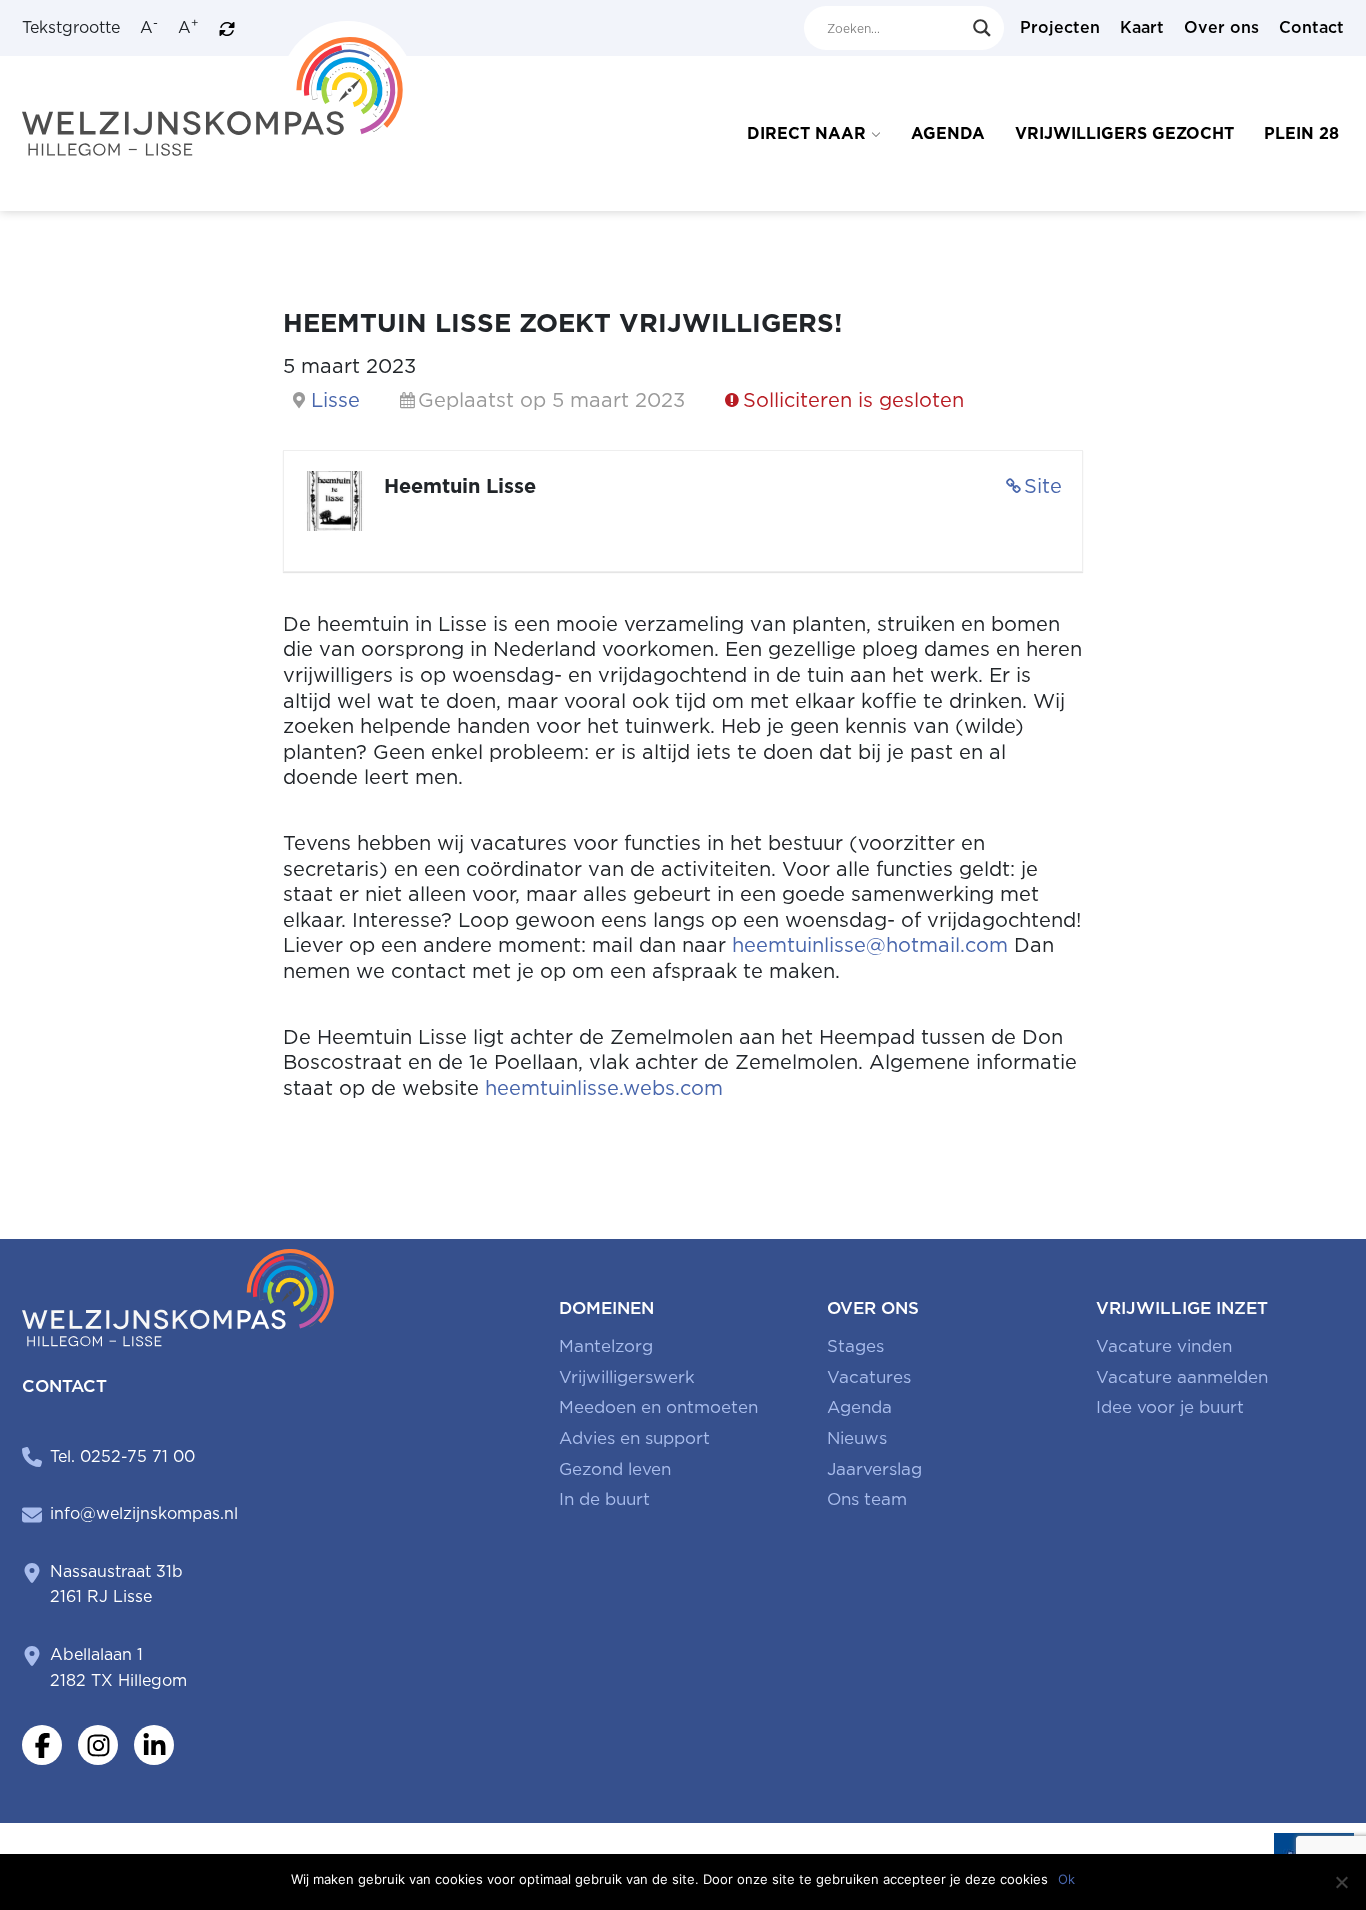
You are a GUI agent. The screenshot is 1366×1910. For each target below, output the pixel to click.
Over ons (1221, 27)
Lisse (335, 400)
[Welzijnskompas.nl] (218, 87)
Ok (1066, 1879)
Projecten (1060, 27)
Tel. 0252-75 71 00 (122, 1456)
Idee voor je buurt (1170, 1407)
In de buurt (604, 1499)
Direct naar (806, 133)
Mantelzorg (606, 1346)
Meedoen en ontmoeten (658, 1407)
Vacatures (869, 1377)
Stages (855, 1346)
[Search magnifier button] (982, 28)
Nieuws (857, 1438)
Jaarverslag (874, 1469)
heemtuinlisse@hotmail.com (870, 945)
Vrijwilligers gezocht (1124, 133)
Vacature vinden (1164, 1346)
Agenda (948, 133)
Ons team (867, 1499)
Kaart (1142, 27)
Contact (1311, 27)
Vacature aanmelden (1182, 1377)
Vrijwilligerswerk (627, 1377)
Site (1043, 486)
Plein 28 (1301, 133)
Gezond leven (615, 1469)
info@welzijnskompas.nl (144, 1513)
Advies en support (634, 1438)
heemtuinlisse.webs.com (604, 1088)
